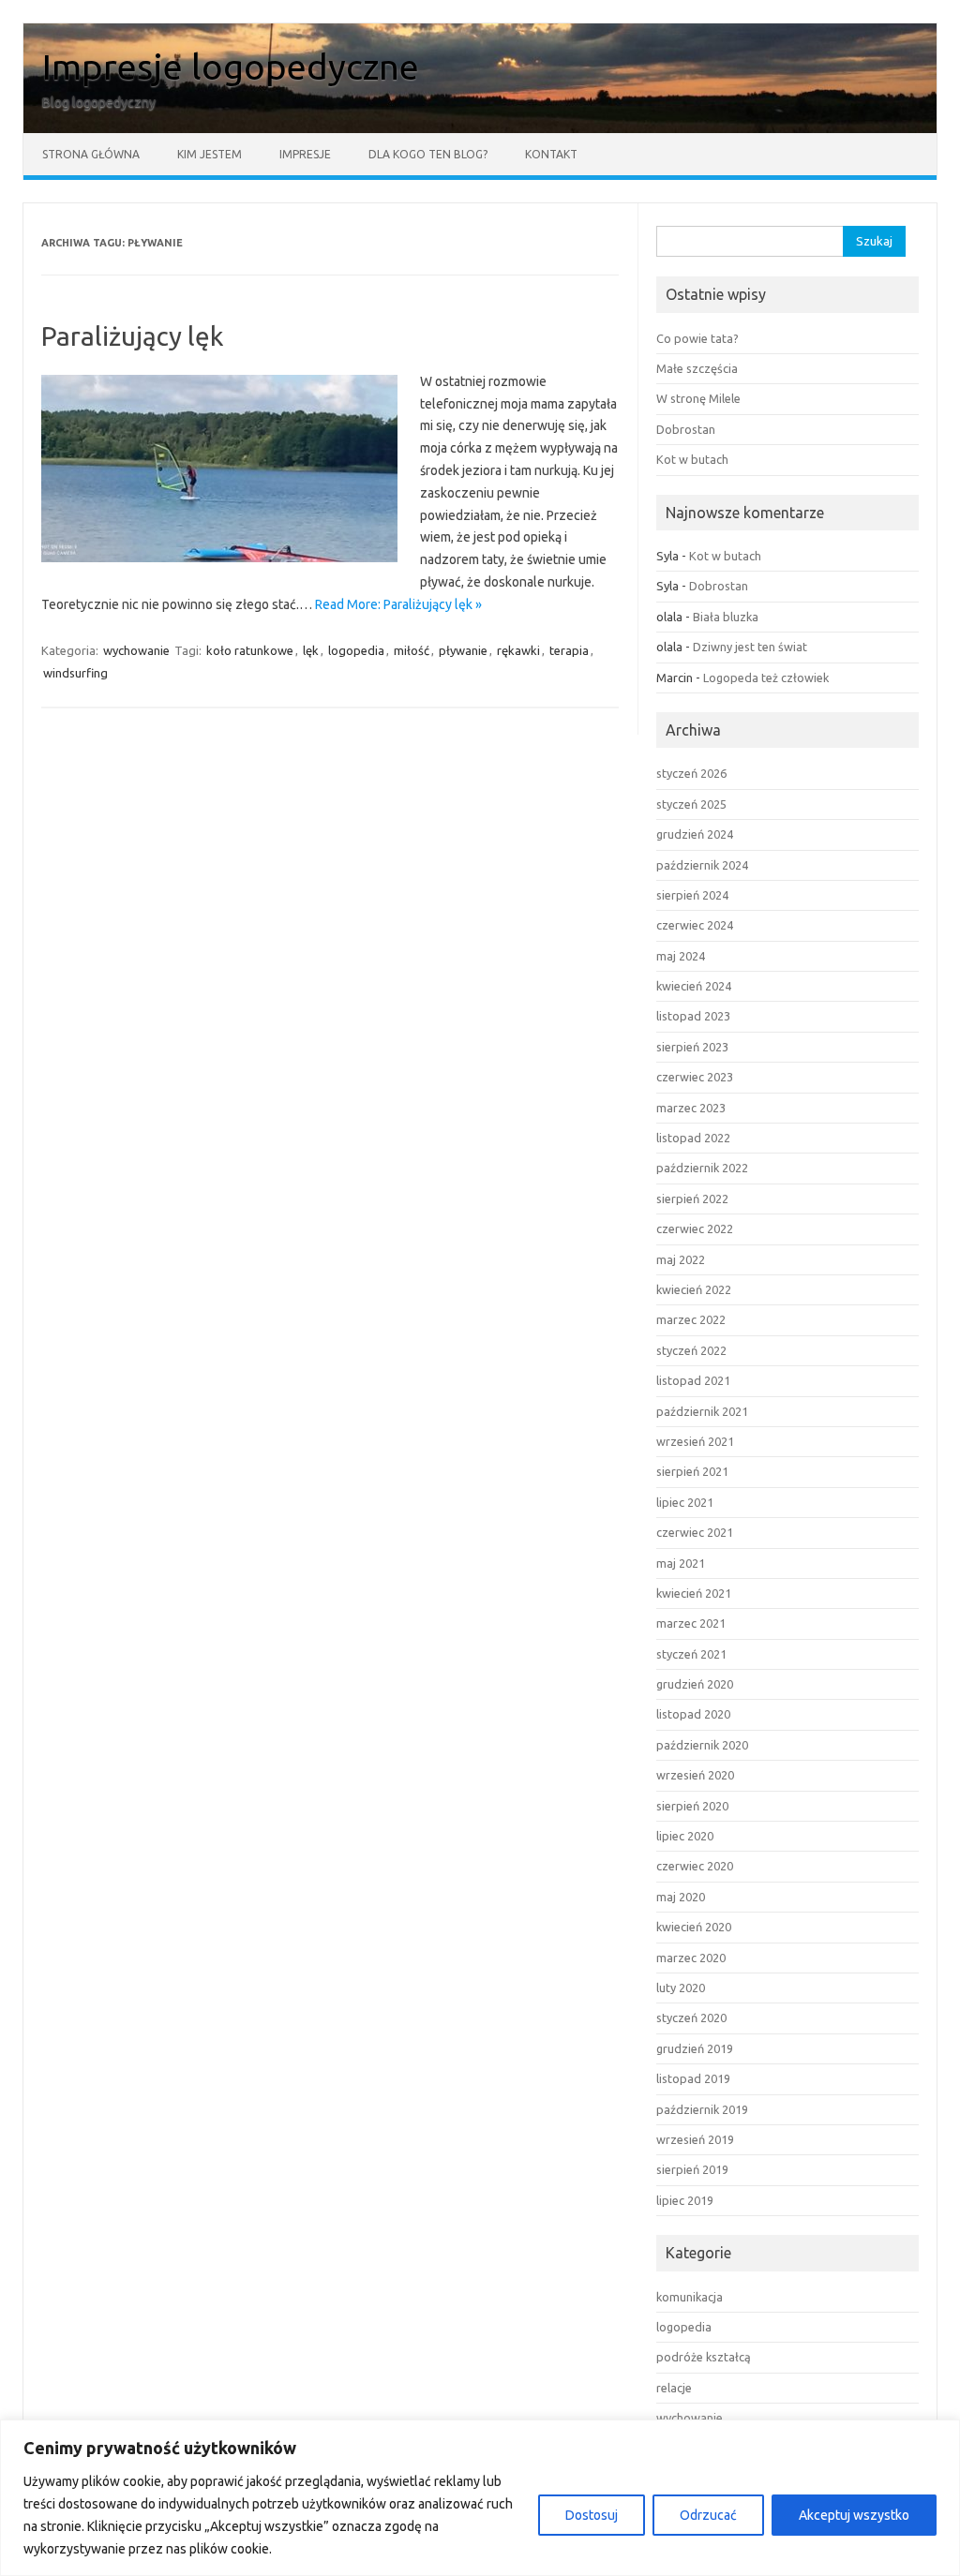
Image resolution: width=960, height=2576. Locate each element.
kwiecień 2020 (694, 1927)
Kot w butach (692, 459)
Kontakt (551, 154)
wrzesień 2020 (695, 1775)
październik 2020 (702, 1745)
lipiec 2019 (685, 2200)
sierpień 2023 (692, 1047)
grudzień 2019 (695, 2048)
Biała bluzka (726, 617)
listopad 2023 (693, 1016)
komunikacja (690, 2297)
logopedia (356, 650)
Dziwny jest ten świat (750, 647)
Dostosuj (592, 2515)
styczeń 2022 (691, 1350)
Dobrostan (686, 429)
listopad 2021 (693, 1380)
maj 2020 (681, 1897)
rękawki (518, 650)
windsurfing (75, 673)
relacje (674, 2388)
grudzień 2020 (695, 1684)
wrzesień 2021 (695, 1441)
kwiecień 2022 (694, 1289)
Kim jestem (210, 154)
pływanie (463, 650)
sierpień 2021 (692, 1471)
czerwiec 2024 (695, 925)
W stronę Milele (698, 398)
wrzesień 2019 (695, 2139)
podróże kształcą (704, 2357)
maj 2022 (681, 1259)
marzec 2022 (691, 1319)
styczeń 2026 (691, 773)
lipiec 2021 (685, 1502)
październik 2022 (702, 1168)
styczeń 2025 (691, 804)
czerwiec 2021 (695, 1532)
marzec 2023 (691, 1108)
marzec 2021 (691, 1623)
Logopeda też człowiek (766, 678)
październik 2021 (702, 1411)
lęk (311, 650)
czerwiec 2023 (695, 1077)
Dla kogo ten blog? (428, 154)
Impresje (305, 154)
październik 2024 (702, 865)
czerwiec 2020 (695, 1866)
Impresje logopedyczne (231, 67)
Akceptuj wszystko (854, 2515)
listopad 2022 (693, 1138)
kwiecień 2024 (694, 986)
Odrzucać (708, 2515)
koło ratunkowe (250, 650)
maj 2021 (681, 1563)
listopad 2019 (693, 2078)
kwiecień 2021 (694, 1593)
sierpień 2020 (692, 1806)
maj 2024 (681, 956)
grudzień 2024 (695, 834)
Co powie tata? (697, 338)
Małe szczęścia (697, 368)
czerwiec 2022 (695, 1228)
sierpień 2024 (692, 895)
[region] (480, 2498)
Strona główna (91, 154)
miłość (412, 650)
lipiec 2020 (685, 1836)
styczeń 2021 (691, 1654)
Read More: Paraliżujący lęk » (398, 604)
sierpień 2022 (692, 1199)
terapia (569, 650)
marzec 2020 (691, 1958)
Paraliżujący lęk (132, 336)
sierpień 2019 (692, 2169)
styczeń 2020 (691, 2018)
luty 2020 (681, 1988)
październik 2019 (702, 2109)
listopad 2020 (693, 1714)
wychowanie (136, 650)
